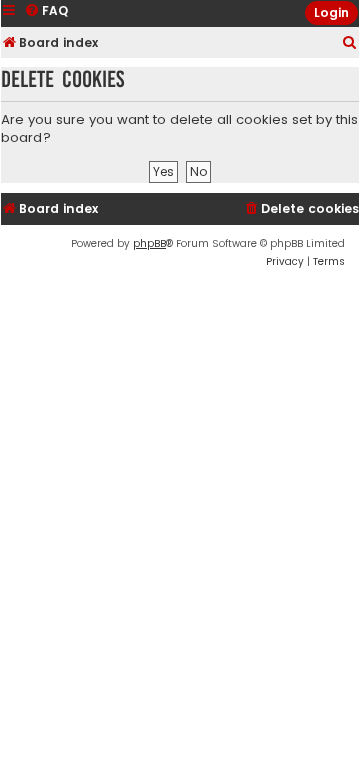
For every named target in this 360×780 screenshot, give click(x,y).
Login (331, 12)
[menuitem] (350, 43)
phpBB (149, 243)
